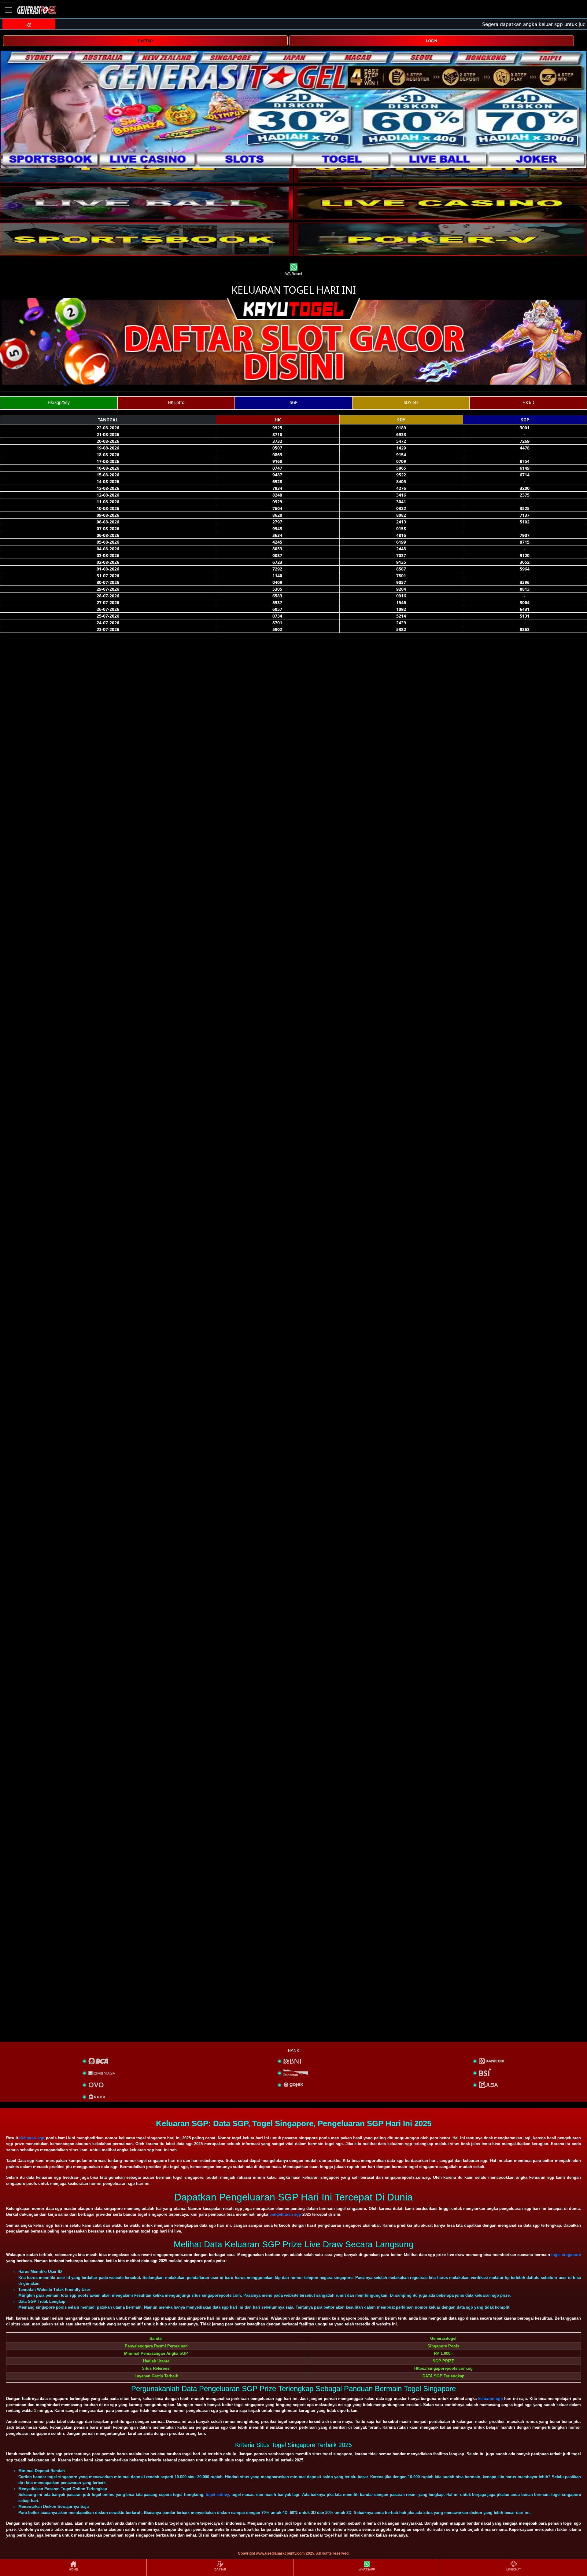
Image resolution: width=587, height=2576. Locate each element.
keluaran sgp (491, 2399)
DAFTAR (145, 41)
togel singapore (566, 2255)
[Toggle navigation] (9, 10)
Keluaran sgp (32, 2138)
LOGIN (432, 41)
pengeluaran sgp (285, 2214)
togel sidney (217, 2495)
